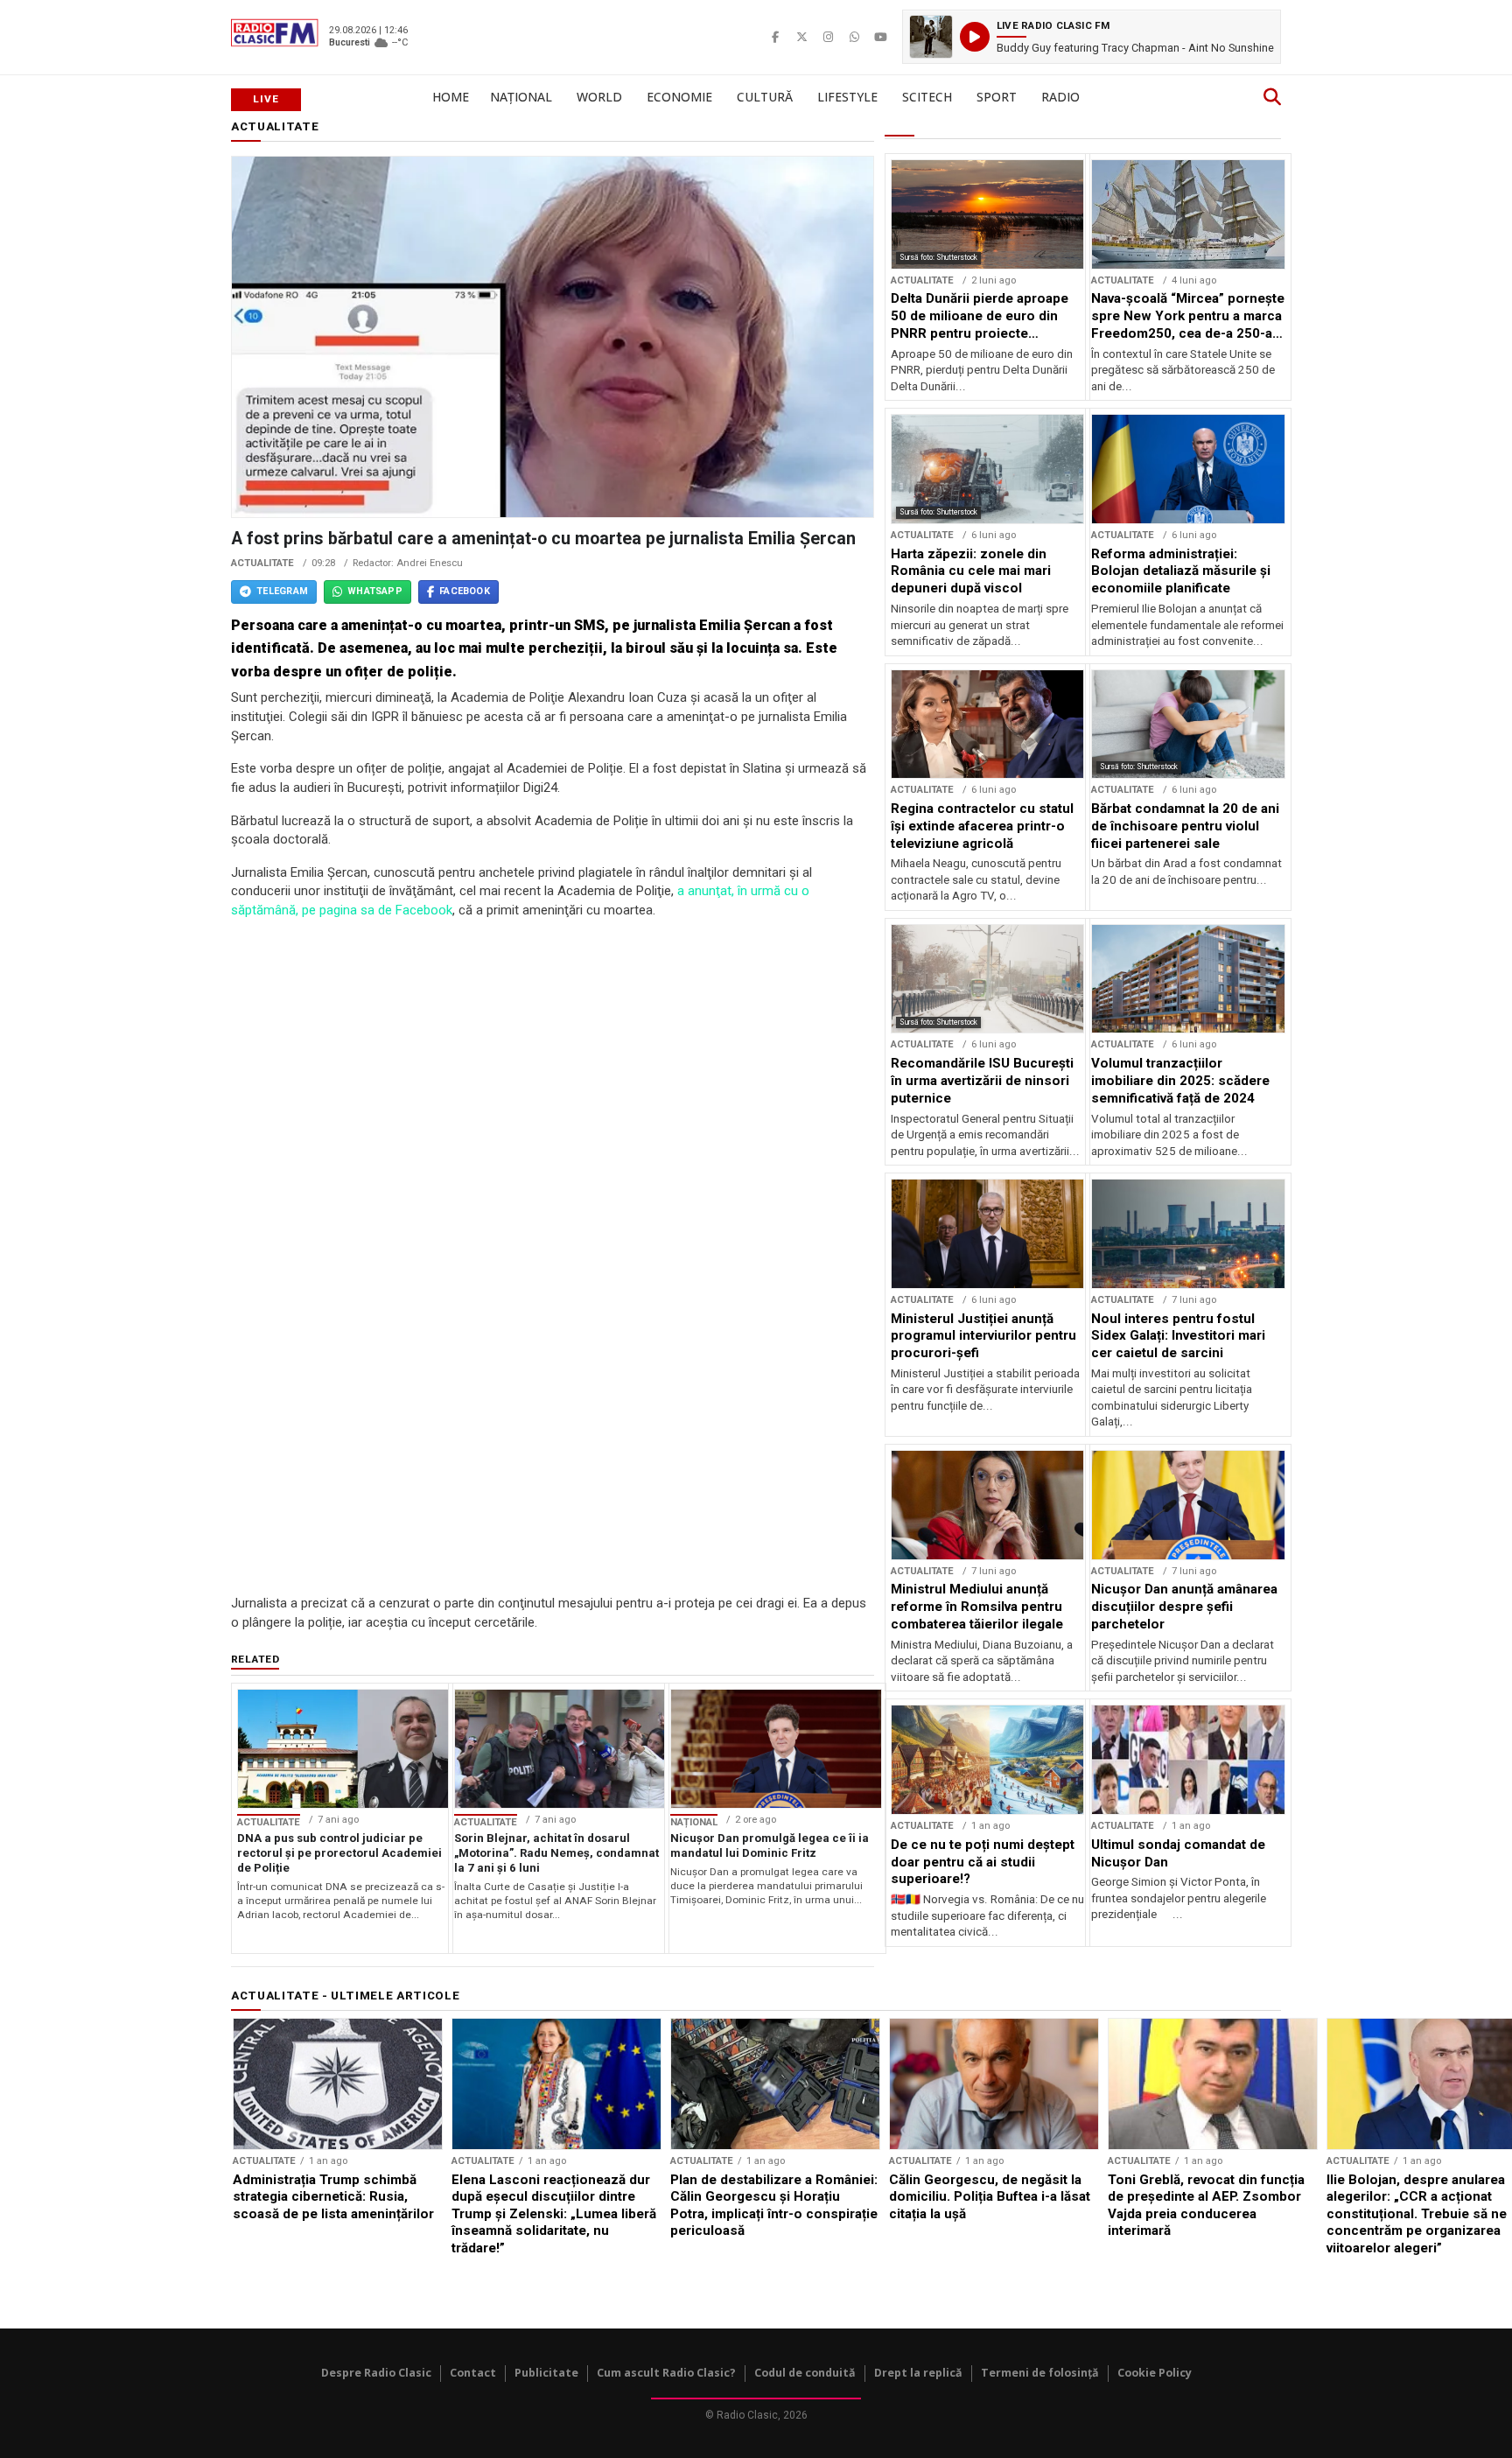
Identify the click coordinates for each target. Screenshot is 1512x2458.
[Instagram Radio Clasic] (828, 37)
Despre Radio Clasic (376, 2373)
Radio (1060, 97)
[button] (1092, 37)
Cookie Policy (1155, 2373)
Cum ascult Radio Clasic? (666, 2373)
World (599, 97)
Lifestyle (847, 97)
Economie (679, 97)
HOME (451, 97)
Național (521, 97)
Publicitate (546, 2373)
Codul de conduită (805, 2373)
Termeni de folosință (1040, 2373)
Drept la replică (918, 2373)
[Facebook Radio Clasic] (775, 37)
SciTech (927, 97)
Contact (473, 2373)
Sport (997, 97)
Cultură (765, 97)
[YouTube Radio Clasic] (880, 37)
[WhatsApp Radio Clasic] (854, 37)
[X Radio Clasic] (801, 37)
